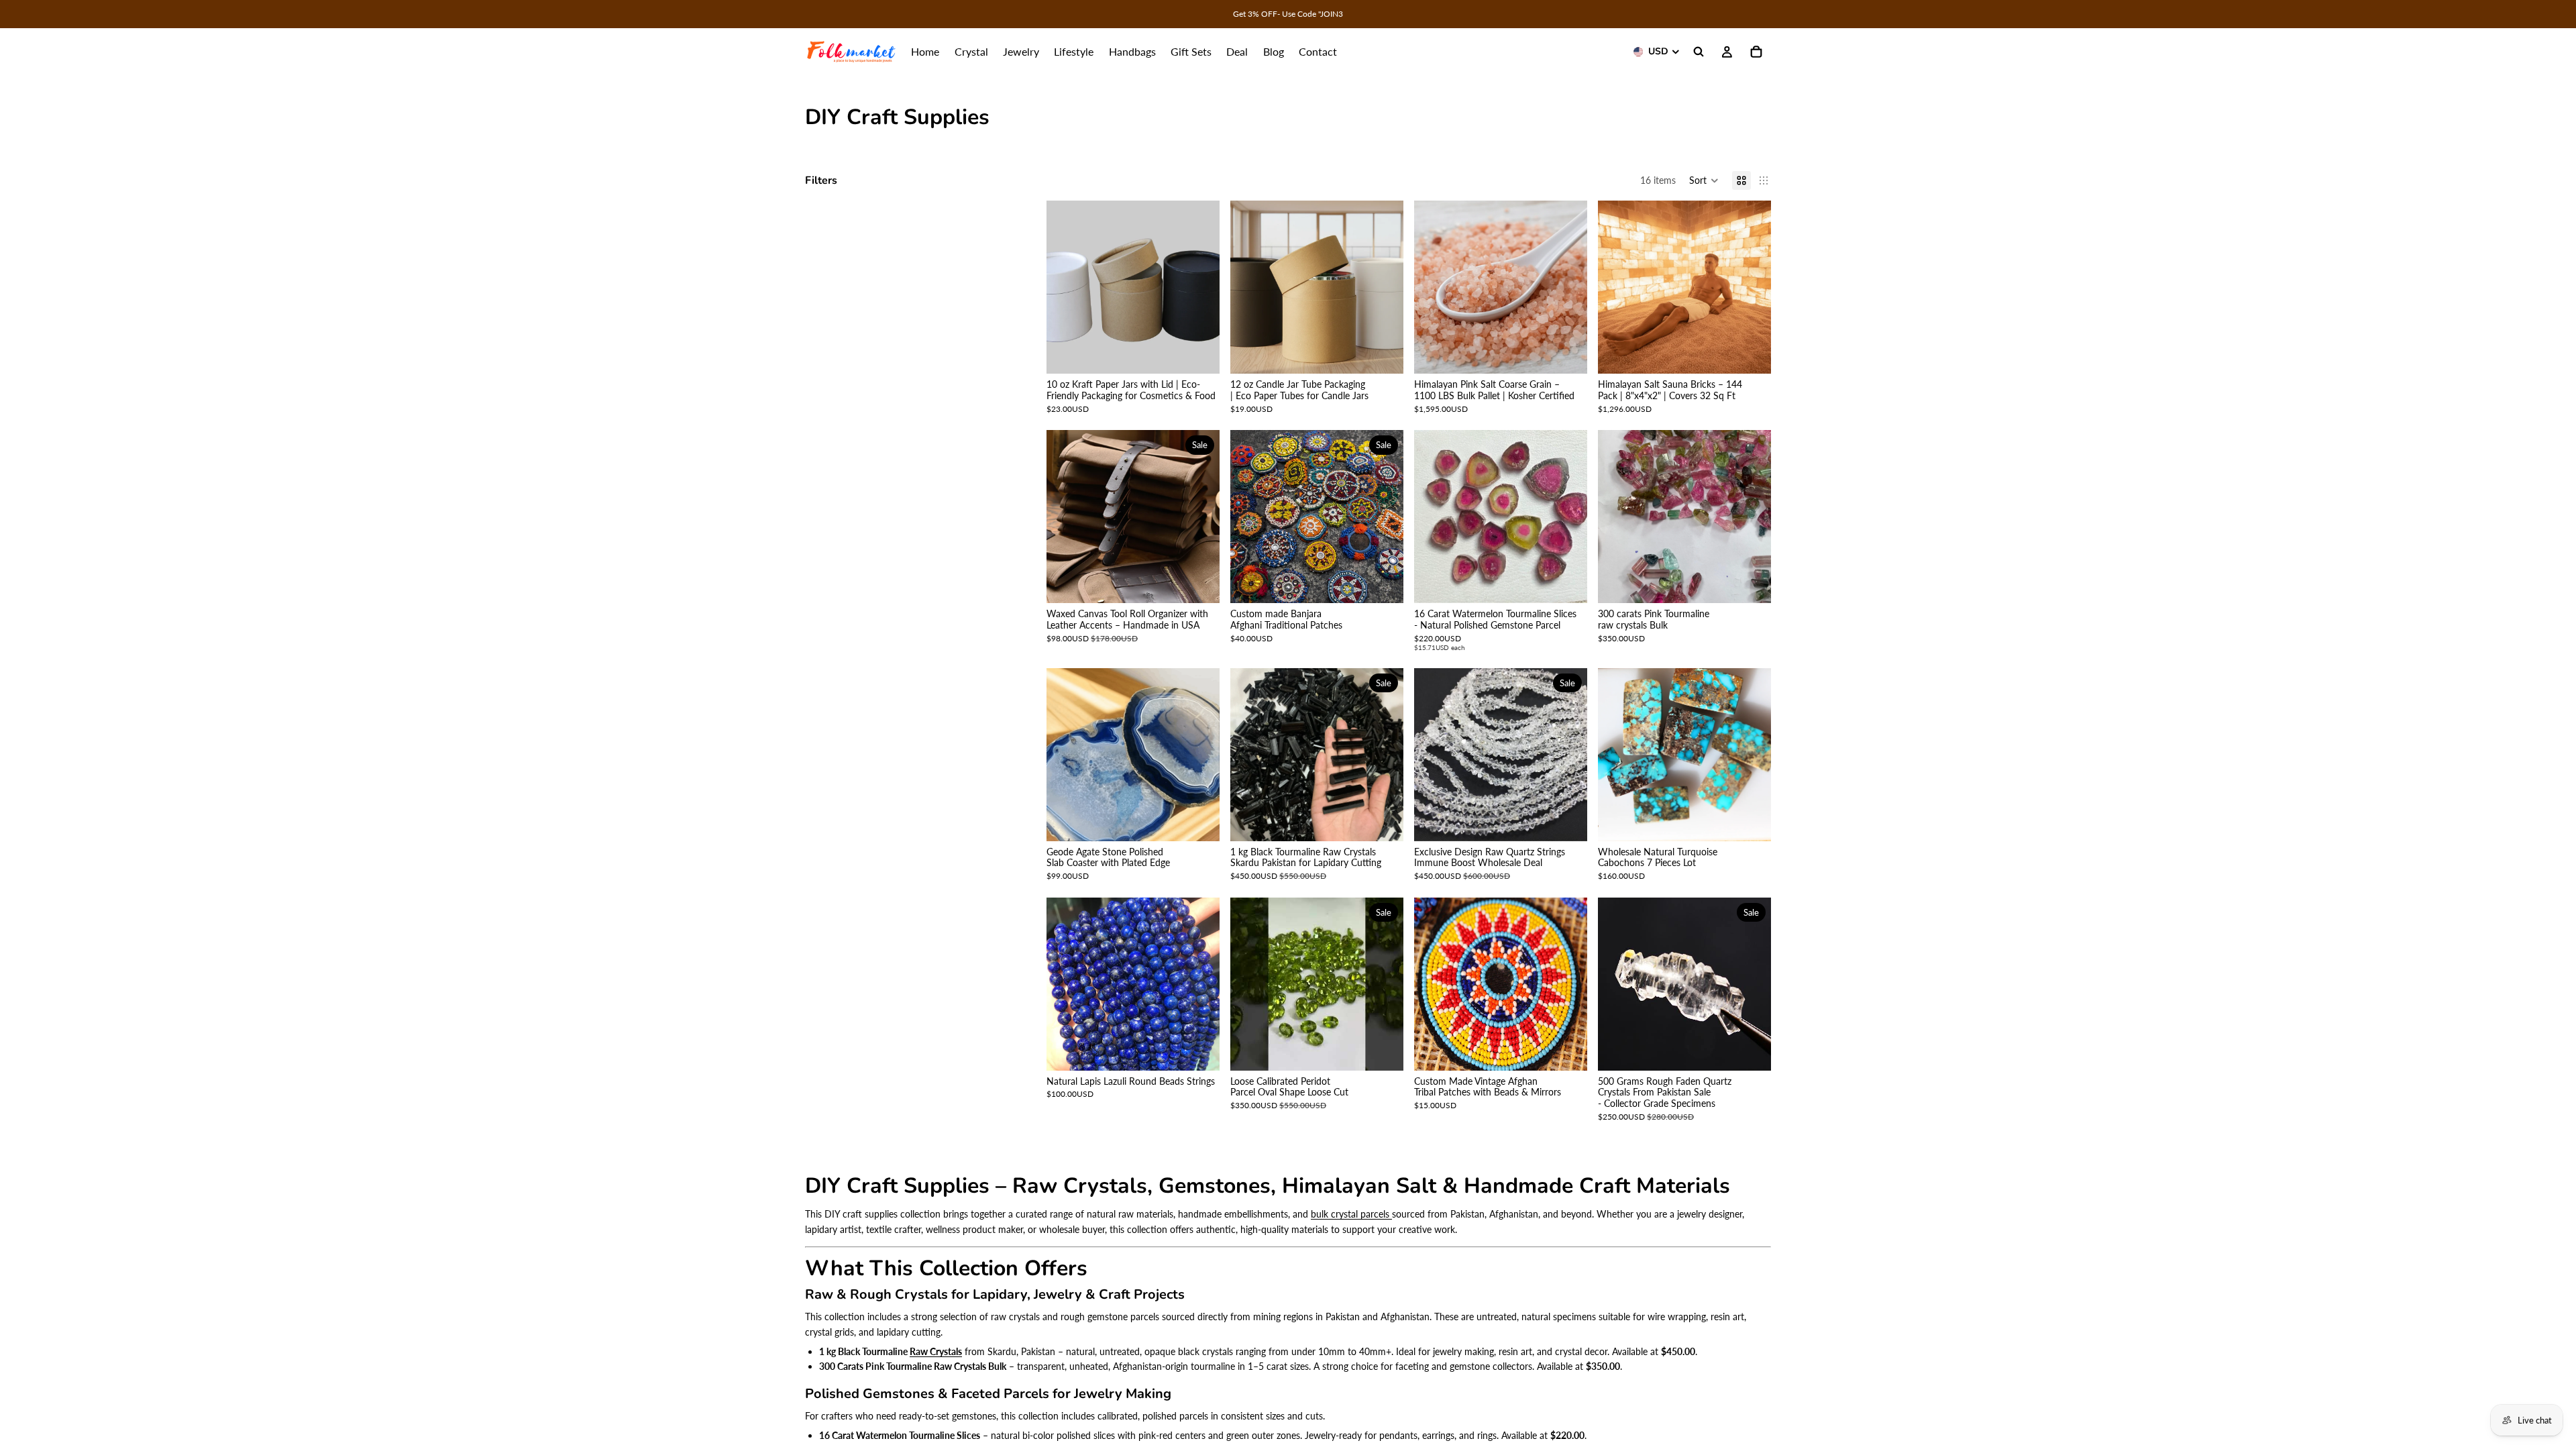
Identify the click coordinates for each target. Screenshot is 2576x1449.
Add (1578, 353)
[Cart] (1756, 52)
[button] (1704, 180)
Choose (1210, 353)
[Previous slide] (1067, 287)
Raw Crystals (936, 1351)
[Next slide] (1199, 287)
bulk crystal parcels (1351, 1214)
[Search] (1699, 52)
